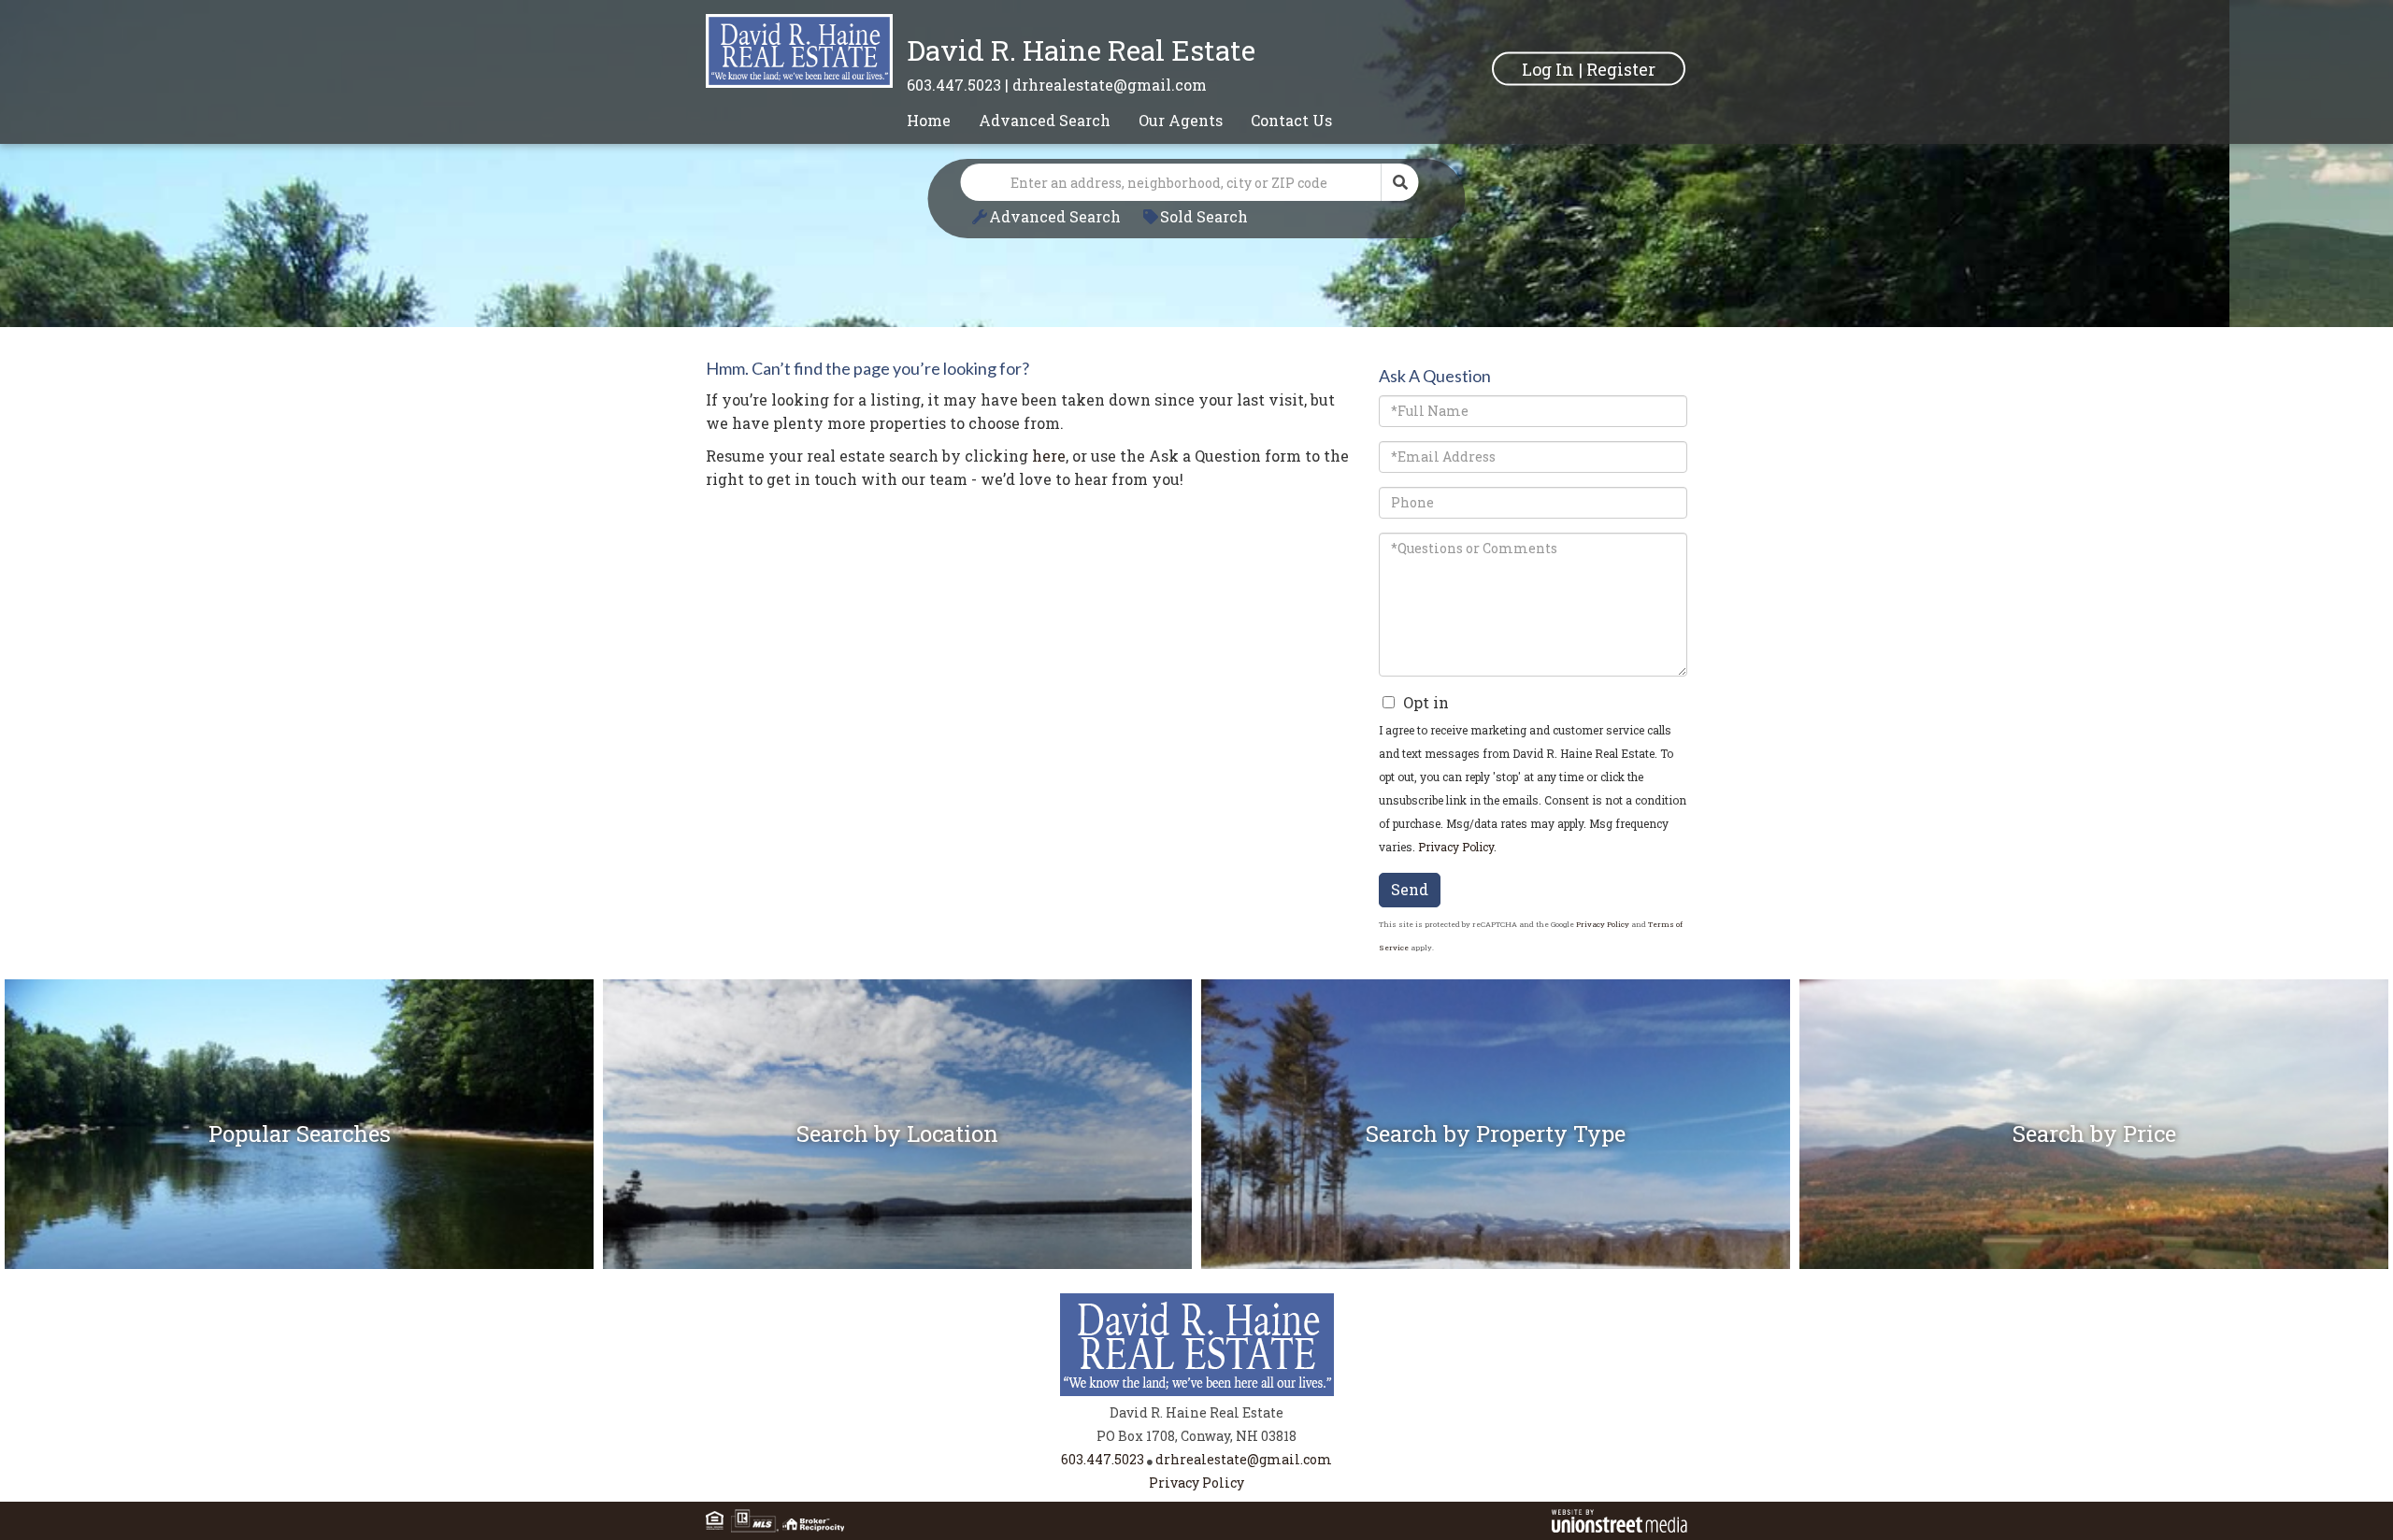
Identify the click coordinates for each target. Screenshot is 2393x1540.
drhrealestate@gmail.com (1110, 85)
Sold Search (1204, 216)
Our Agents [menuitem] (1181, 120)
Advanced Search (1055, 216)
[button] (1400, 182)
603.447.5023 (954, 85)
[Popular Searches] (299, 1198)
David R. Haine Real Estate (1081, 50)
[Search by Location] (897, 1198)
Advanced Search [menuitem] (1045, 120)
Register (1621, 68)
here (1049, 456)
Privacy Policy (1456, 847)
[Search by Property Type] (1496, 1198)
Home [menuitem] (929, 120)
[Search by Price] (2094, 1198)
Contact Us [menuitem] (1291, 120)
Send (1410, 889)
